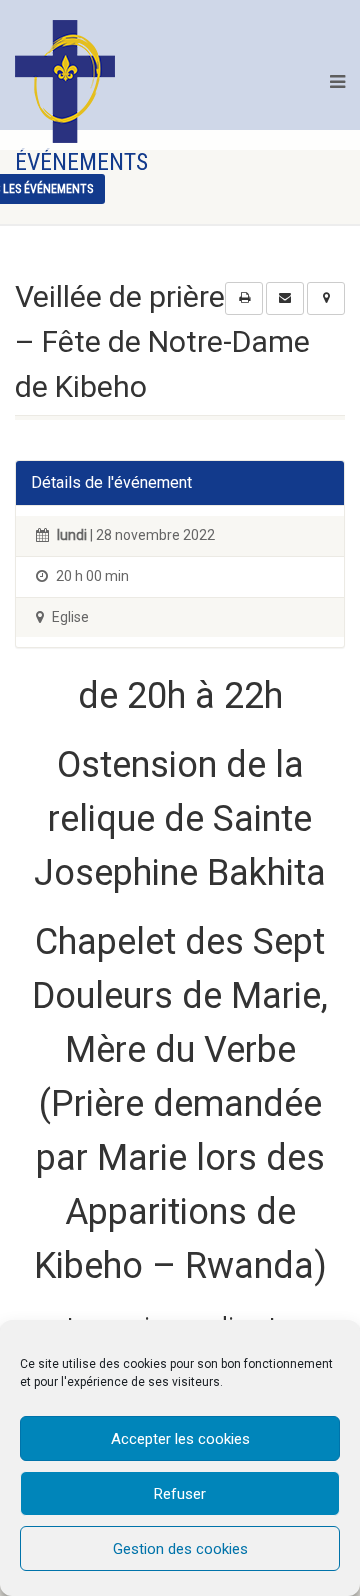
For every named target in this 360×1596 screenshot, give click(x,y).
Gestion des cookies (180, 1549)
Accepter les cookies (180, 1439)
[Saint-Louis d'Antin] (65, 81)
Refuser (180, 1494)
